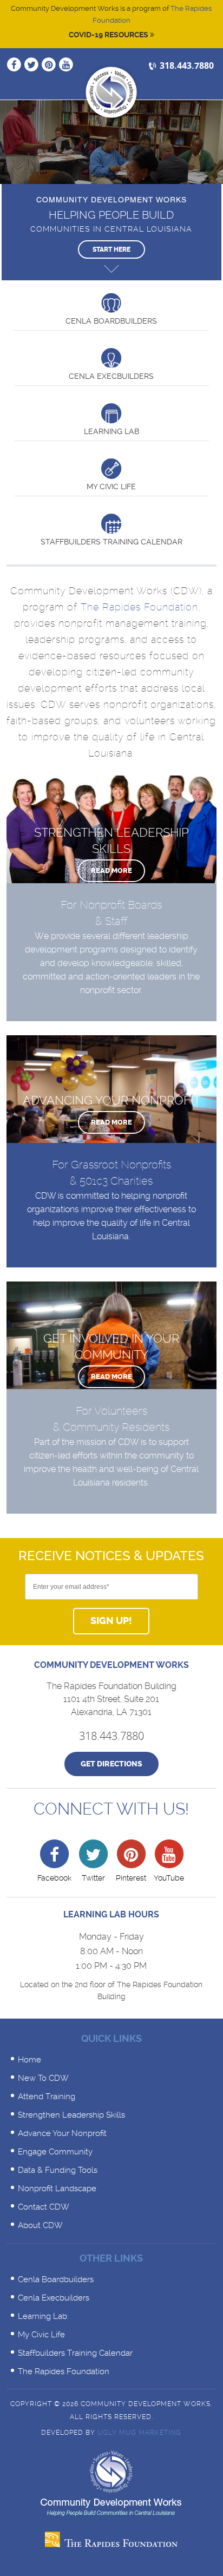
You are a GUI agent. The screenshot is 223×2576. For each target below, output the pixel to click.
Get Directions (111, 1764)
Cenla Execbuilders (111, 376)
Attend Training (47, 2097)
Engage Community (55, 2152)
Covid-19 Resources (109, 35)
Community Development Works (111, 92)
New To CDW (43, 2078)
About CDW (40, 2225)
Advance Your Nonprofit (62, 2133)
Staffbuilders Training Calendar (111, 542)
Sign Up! (111, 1621)
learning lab (111, 431)
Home (29, 2060)
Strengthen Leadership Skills (71, 2115)
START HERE (111, 249)
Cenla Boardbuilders (111, 321)
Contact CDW (44, 2207)
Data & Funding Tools (58, 2170)
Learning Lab (42, 2316)
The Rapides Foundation (139, 607)
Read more (111, 870)
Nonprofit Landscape (57, 2189)
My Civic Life (111, 487)
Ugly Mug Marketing (139, 2433)
